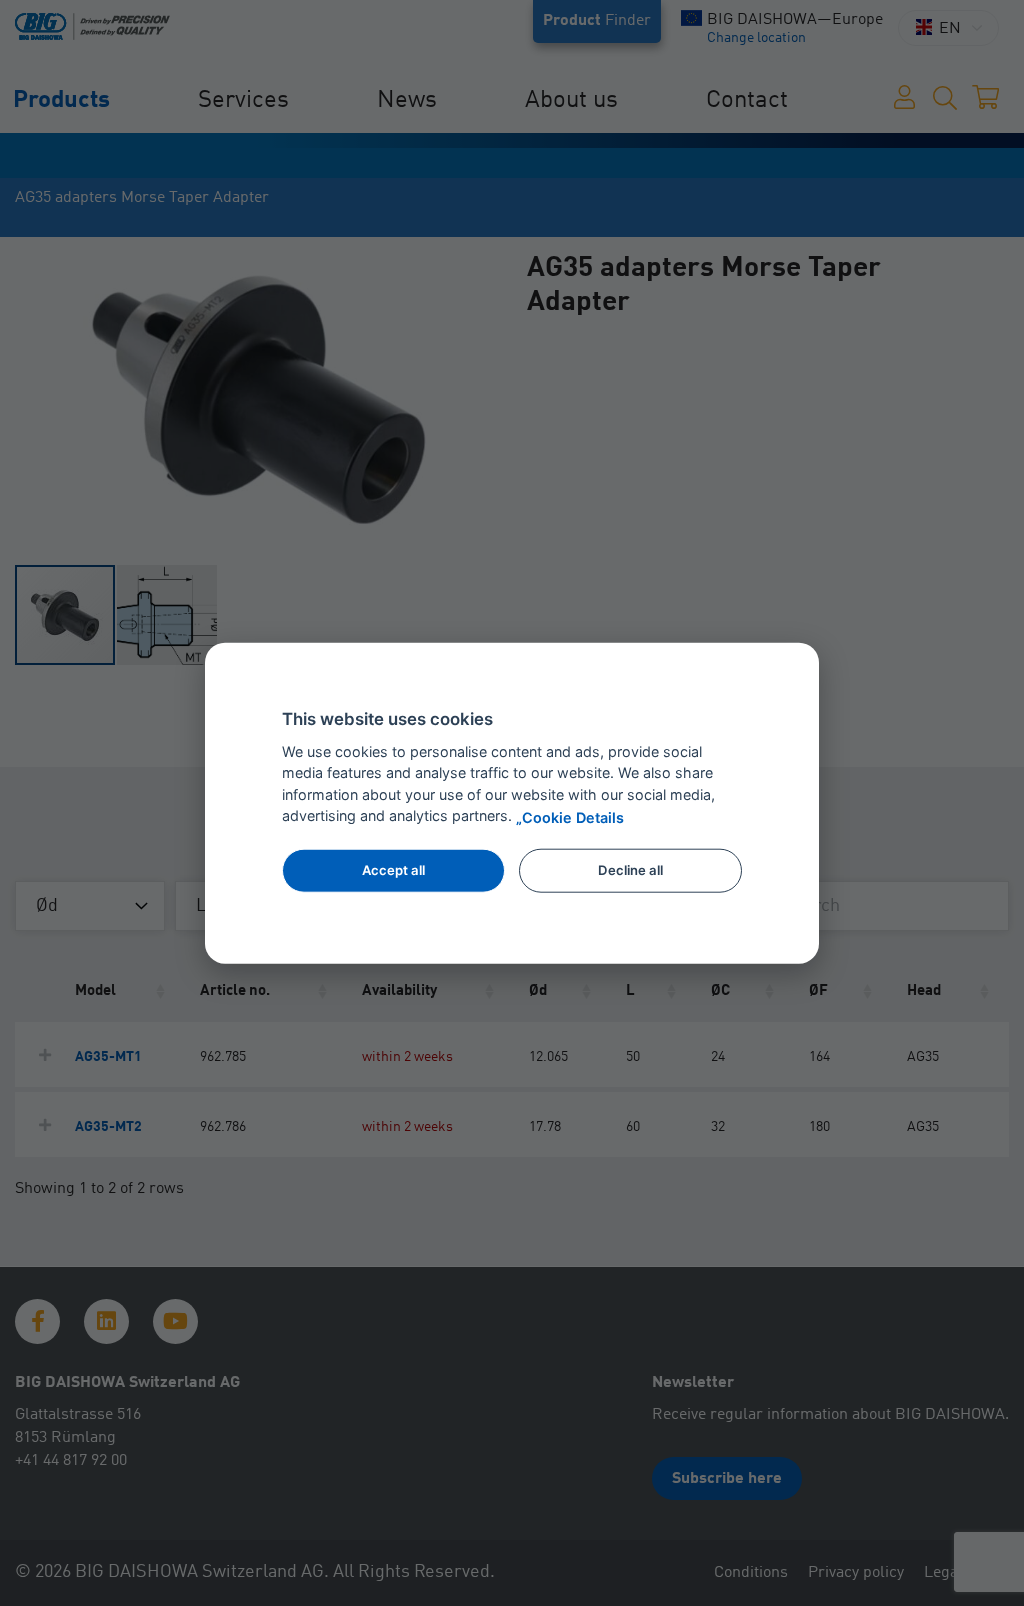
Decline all (630, 870)
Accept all (393, 870)
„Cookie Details (570, 816)
